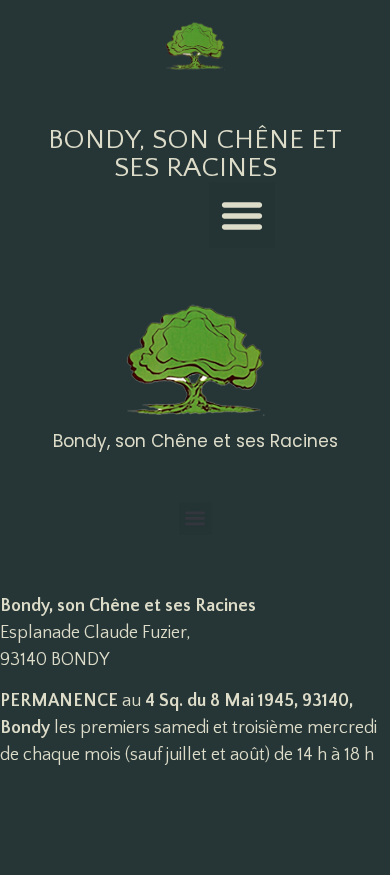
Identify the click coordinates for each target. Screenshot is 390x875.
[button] (242, 215)
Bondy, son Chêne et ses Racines (195, 153)
